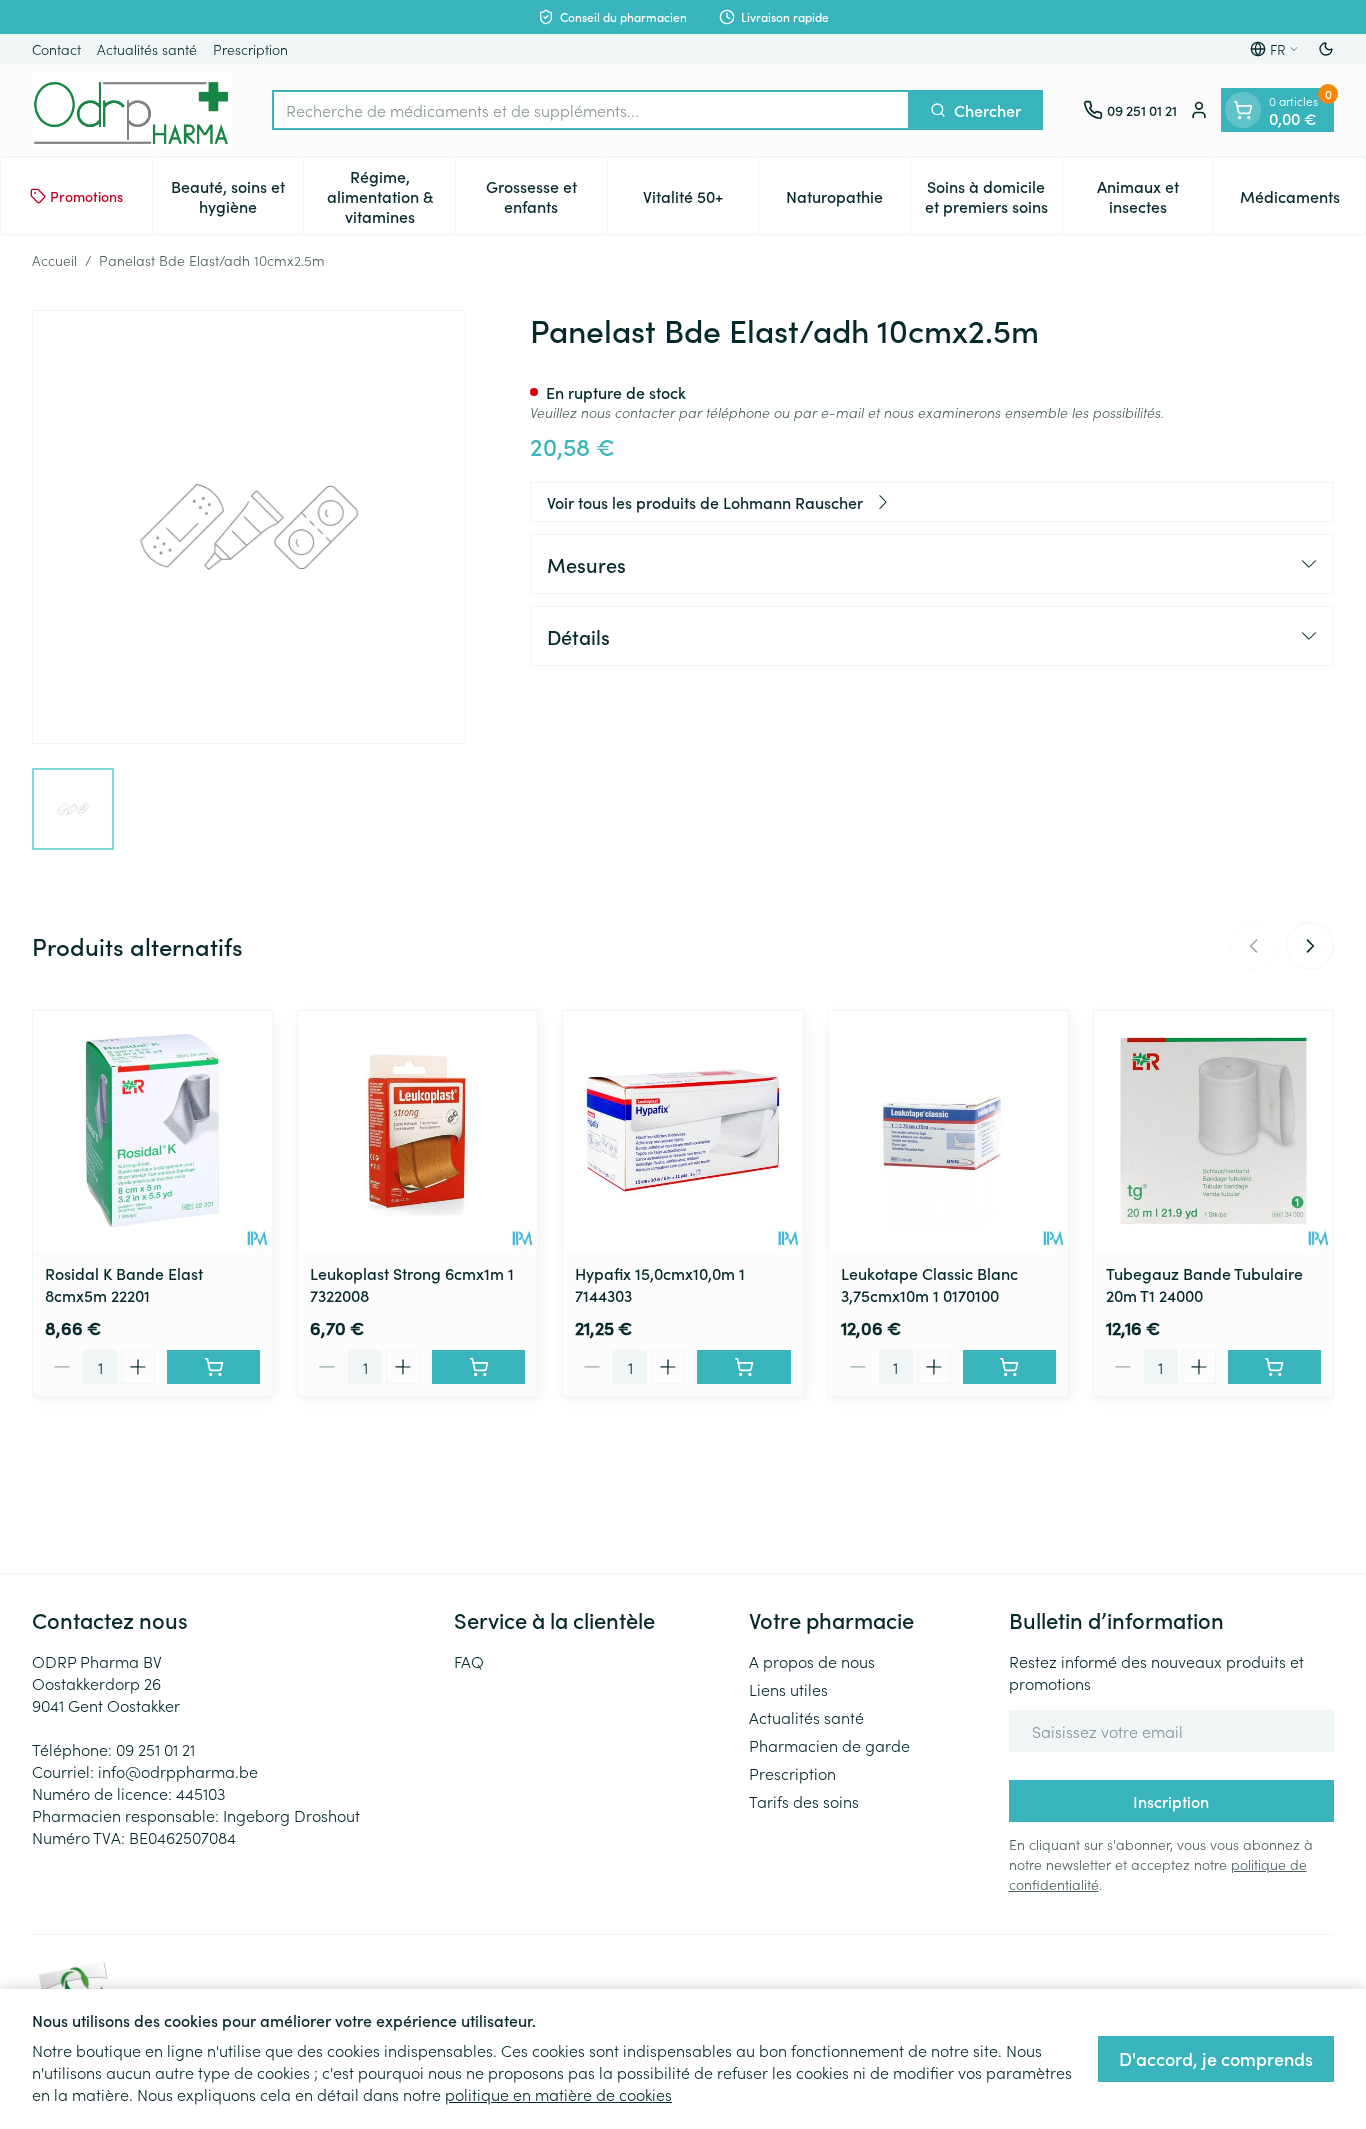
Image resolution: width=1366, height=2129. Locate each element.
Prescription (250, 49)
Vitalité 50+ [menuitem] (700, 201)
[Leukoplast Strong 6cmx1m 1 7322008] (417, 1130)
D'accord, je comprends (1216, 2058)
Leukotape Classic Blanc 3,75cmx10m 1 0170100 (929, 1284)
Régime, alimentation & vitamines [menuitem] (391, 196)
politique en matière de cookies (558, 2094)
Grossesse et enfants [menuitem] (546, 196)
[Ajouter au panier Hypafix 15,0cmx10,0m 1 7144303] (743, 1367)
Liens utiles (788, 1689)
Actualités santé (147, 49)
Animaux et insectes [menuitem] (1155, 196)
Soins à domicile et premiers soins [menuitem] (993, 196)
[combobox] (591, 110)
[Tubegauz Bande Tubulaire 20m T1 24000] (1213, 1130)
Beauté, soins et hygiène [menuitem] (237, 196)
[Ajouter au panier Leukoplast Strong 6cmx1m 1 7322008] (478, 1367)
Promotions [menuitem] (86, 196)
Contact (56, 49)
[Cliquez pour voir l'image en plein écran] (249, 527)
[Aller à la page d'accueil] (132, 110)
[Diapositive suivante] (1310, 946)
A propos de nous (812, 1661)
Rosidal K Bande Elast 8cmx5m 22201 (124, 1284)
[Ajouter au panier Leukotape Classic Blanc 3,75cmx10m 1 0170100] (1009, 1367)
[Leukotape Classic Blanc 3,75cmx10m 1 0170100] (948, 1130)
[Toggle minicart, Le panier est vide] (1243, 110)
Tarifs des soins (804, 1801)
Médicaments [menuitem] (1302, 201)
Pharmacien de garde (829, 1745)
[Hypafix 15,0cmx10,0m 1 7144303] (682, 1130)
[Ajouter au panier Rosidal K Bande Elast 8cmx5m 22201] (213, 1367)
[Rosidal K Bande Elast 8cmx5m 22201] (152, 1130)
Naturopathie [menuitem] (848, 201)
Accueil (54, 260)
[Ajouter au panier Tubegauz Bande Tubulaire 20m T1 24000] (1274, 1367)
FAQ (469, 1661)
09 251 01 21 (155, 1749)
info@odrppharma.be (178, 1771)
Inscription (1171, 1801)
